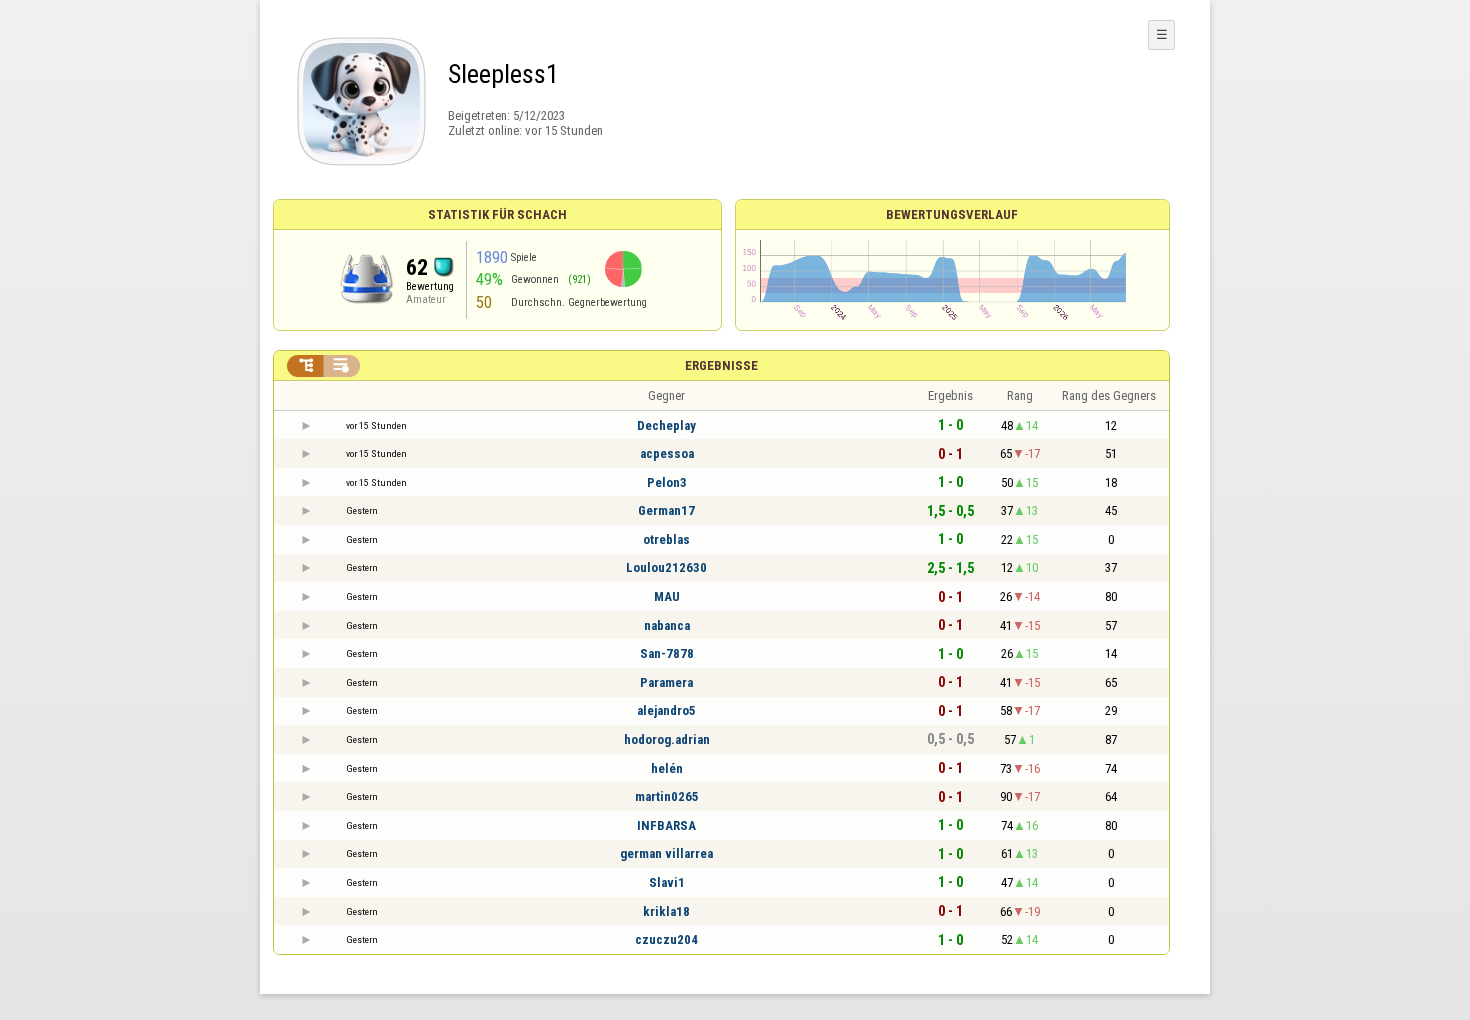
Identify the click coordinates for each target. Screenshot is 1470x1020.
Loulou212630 (666, 567)
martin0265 (667, 796)
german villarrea (666, 853)
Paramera (666, 682)
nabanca (667, 625)
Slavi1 (667, 882)
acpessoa (667, 453)
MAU (667, 596)
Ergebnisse (721, 365)
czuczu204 (666, 939)
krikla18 (666, 911)
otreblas (666, 539)
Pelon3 (667, 482)
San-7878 (667, 653)
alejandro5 (666, 710)
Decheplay (666, 425)
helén (667, 768)
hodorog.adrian (667, 739)
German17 (666, 510)
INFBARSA (666, 825)
